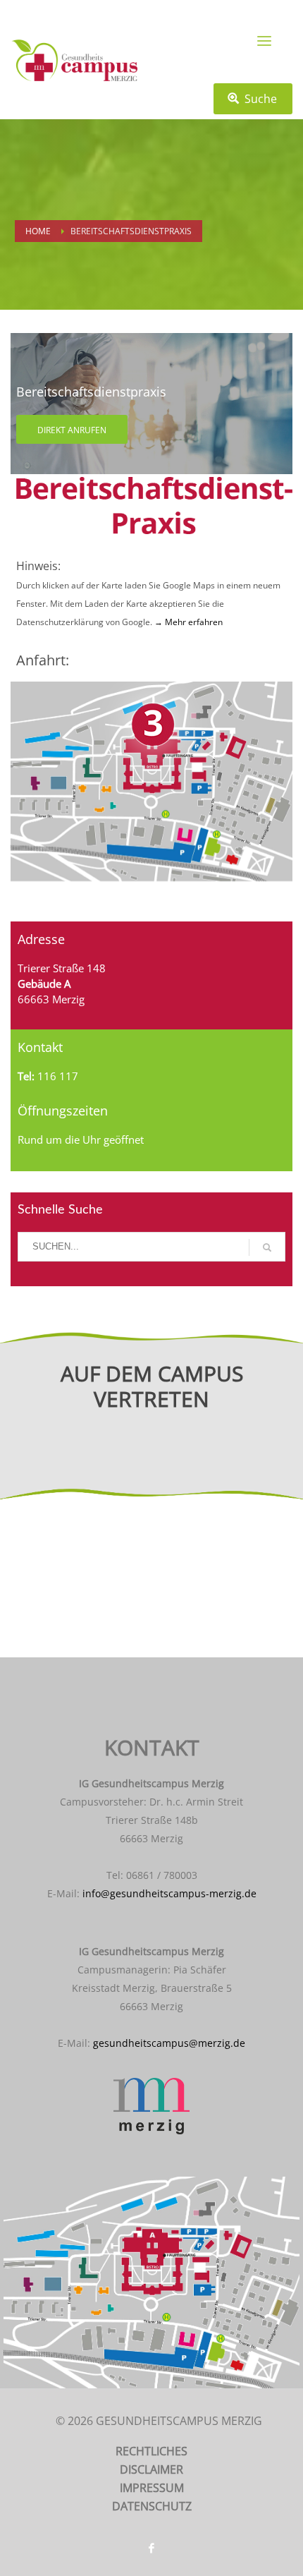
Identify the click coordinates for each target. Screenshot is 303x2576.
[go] (267, 1247)
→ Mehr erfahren (187, 622)
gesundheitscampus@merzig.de (169, 2043)
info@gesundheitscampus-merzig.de (169, 1893)
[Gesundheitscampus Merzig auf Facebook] (151, 2548)
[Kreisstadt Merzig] (151, 2106)
